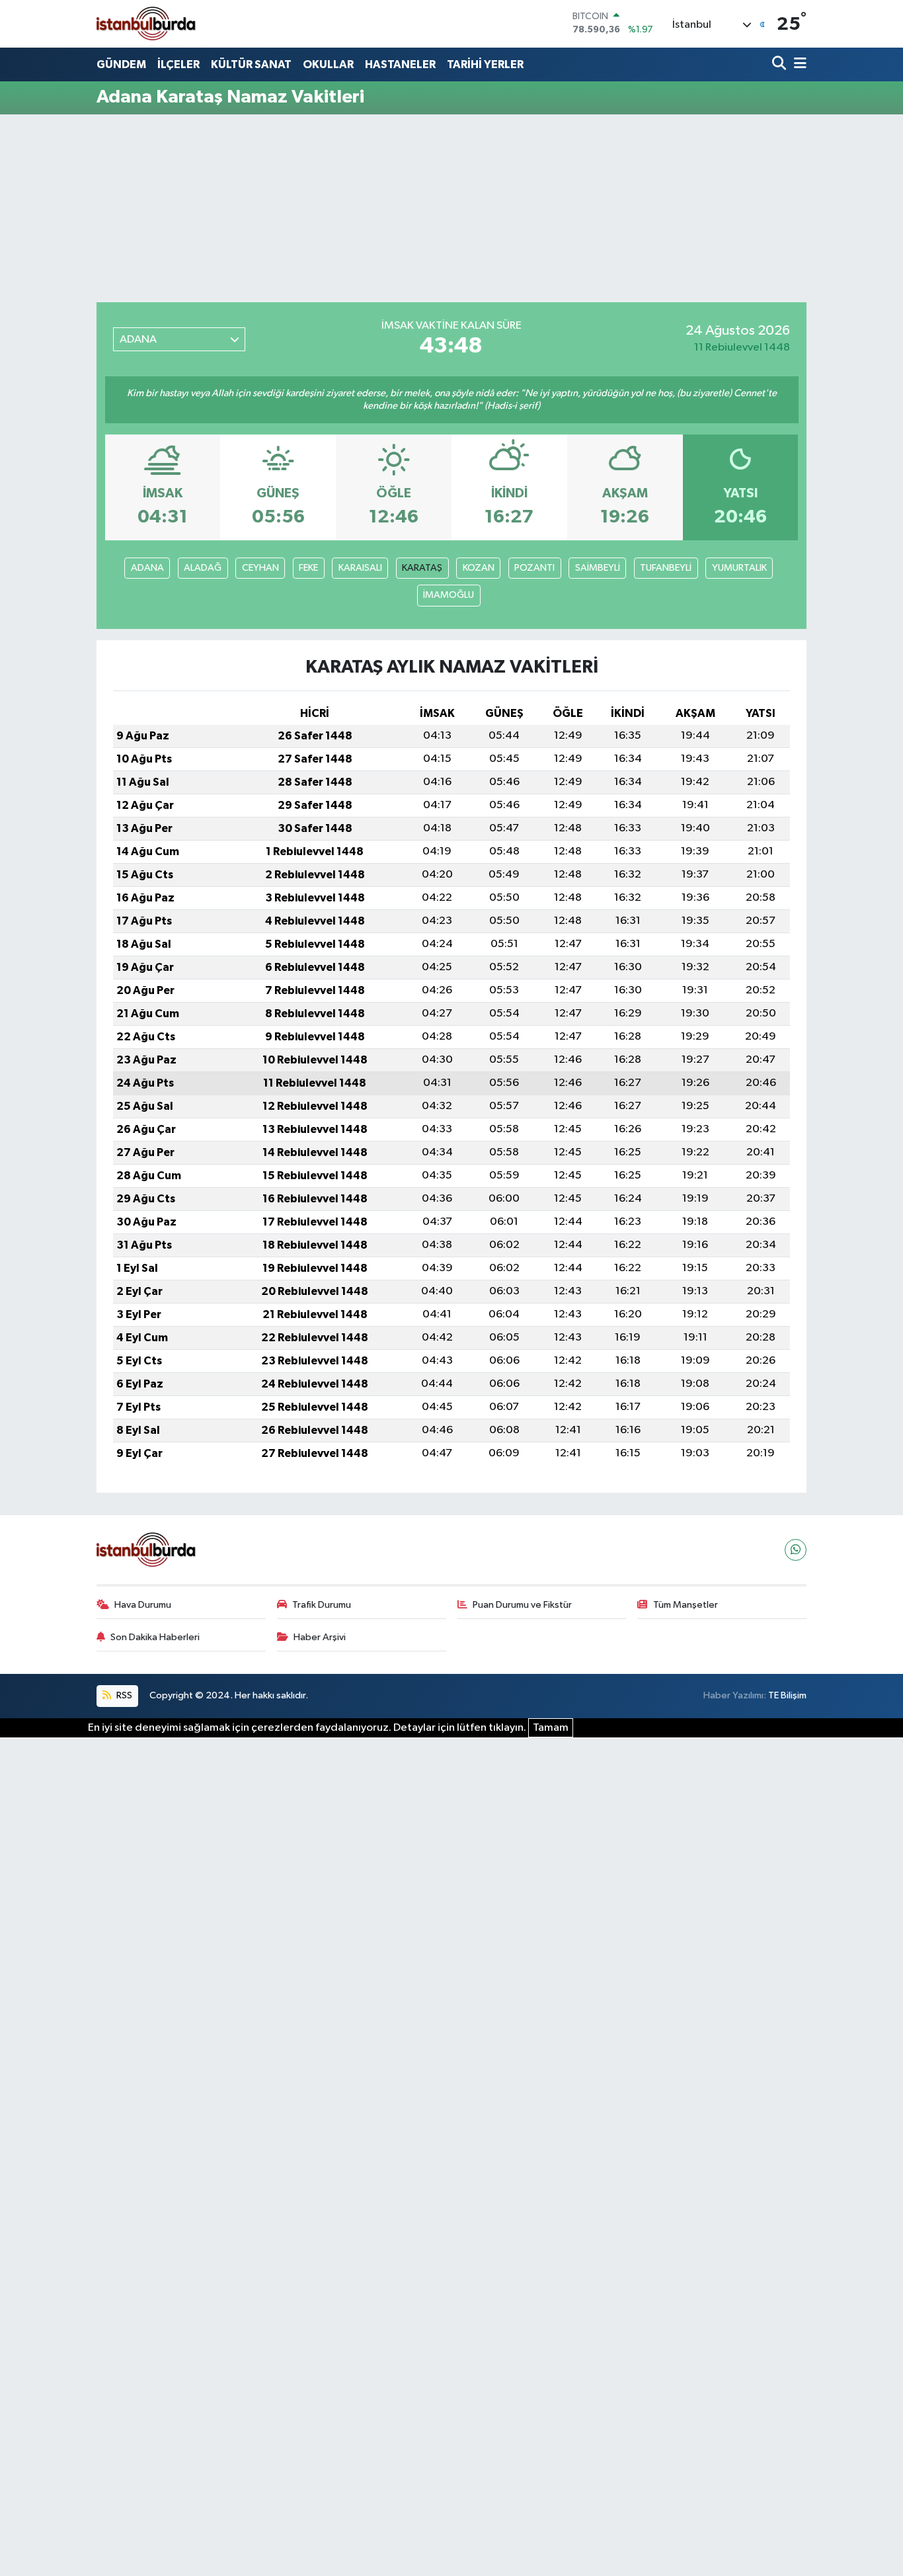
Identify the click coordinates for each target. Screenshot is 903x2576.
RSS (123, 1695)
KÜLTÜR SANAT (251, 64)
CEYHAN (260, 568)
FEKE (308, 568)
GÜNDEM (121, 64)
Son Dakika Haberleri (155, 1637)
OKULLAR (328, 64)
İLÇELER (178, 64)
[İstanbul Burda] (146, 23)
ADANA (147, 568)
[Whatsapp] (796, 1550)
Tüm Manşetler (686, 1605)
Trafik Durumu (322, 1605)
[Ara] (780, 64)
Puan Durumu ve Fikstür (522, 1605)
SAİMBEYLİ (598, 568)
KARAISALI (360, 568)
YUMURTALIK (739, 568)
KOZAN (479, 568)
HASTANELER (400, 64)
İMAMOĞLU (449, 595)
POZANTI (534, 568)
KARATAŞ (422, 568)
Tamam (551, 1728)
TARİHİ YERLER (485, 64)
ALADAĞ (203, 568)
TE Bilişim (787, 1695)
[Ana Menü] (798, 64)
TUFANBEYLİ (666, 568)
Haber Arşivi (320, 1637)
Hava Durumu (143, 1605)
